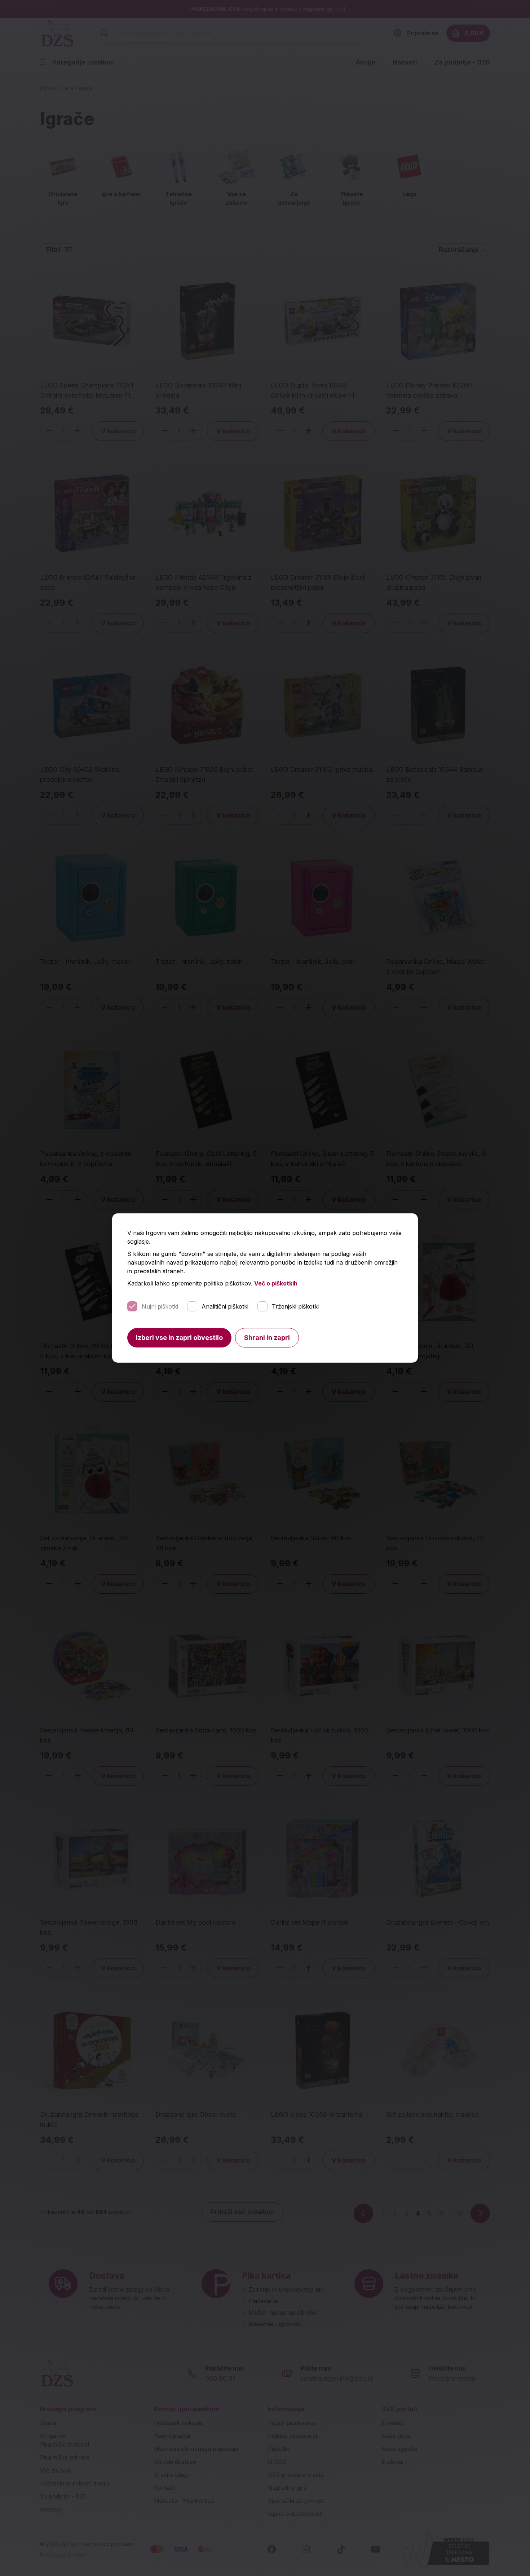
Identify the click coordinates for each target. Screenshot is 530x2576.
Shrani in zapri (267, 1338)
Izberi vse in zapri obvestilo (179, 1338)
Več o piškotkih (276, 1283)
